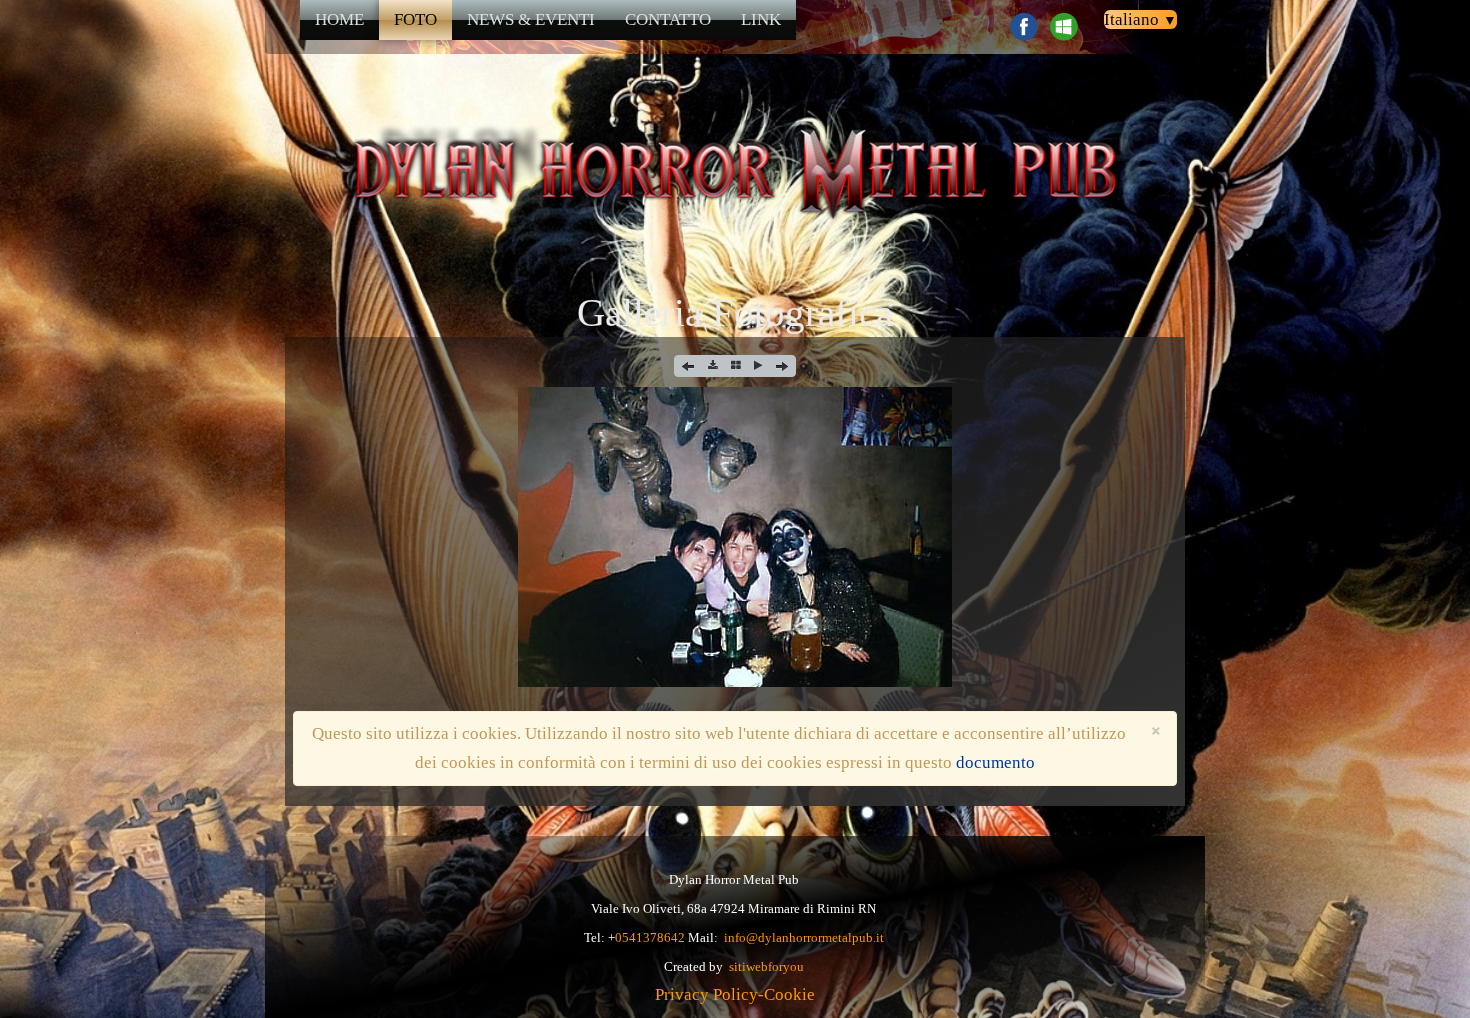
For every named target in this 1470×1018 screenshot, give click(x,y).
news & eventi (531, 19)
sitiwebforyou (766, 966)
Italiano (1140, 19)
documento (995, 762)
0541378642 (650, 937)
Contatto (668, 19)
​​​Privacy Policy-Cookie (735, 994)
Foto (415, 19)
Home (339, 19)
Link (761, 19)
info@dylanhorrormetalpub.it (804, 937)
